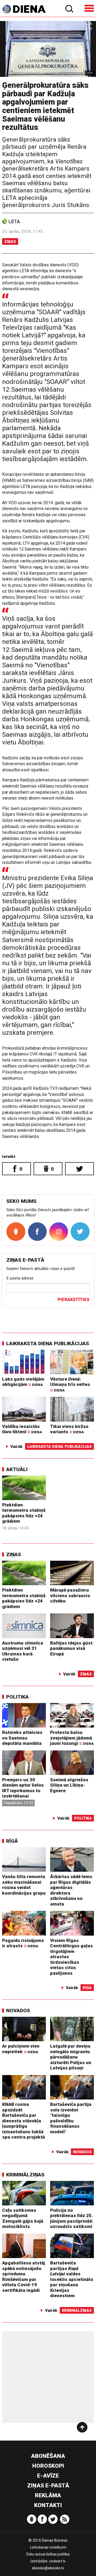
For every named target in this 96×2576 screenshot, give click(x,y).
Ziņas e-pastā (48, 2486)
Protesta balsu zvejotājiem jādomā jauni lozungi (72, 1738)
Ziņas (10, 242)
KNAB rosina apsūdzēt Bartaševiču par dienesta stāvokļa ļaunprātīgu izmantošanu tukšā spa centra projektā (23, 2121)
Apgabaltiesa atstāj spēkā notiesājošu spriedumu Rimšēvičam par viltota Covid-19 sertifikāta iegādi (24, 2277)
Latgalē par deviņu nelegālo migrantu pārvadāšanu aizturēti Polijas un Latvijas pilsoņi (71, 2057)
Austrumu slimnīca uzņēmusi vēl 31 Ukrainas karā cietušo (23, 1651)
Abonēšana (48, 2456)
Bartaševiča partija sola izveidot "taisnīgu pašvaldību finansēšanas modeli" (71, 2118)
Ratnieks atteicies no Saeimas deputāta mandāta (22, 1738)
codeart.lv (57, 2561)
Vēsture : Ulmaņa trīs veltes (70, 1384)
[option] (48, 49)
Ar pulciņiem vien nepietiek (21, 2049)
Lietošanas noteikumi (48, 2547)
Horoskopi (48, 2466)
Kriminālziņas (25, 2175)
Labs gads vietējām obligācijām (23, 1382)
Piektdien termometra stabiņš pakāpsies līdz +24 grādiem (24, 1513)
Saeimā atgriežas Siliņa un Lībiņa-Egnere (69, 1785)
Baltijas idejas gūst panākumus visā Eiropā (71, 1648)
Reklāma (48, 2495)
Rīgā (12, 1841)
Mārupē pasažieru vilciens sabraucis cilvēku (70, 1595)
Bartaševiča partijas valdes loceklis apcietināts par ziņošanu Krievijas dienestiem (72, 2279)
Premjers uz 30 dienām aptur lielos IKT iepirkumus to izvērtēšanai (23, 1788)
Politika (17, 1697)
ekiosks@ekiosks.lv (48, 2568)
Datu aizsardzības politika (48, 2554)
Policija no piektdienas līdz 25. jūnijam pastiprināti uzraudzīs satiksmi (71, 2218)
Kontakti (48, 2505)
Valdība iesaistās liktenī (22, 1429)
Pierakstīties (73, 1300)
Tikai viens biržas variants (69, 1429)
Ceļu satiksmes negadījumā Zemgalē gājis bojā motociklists (23, 2218)
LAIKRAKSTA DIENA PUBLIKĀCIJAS (48, 1343)
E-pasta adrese (20, 1278)
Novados (18, 2010)
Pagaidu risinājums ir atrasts (23, 1943)
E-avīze (48, 2476)
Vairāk (17, 1447)
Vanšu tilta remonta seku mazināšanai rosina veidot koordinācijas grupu (24, 1885)
